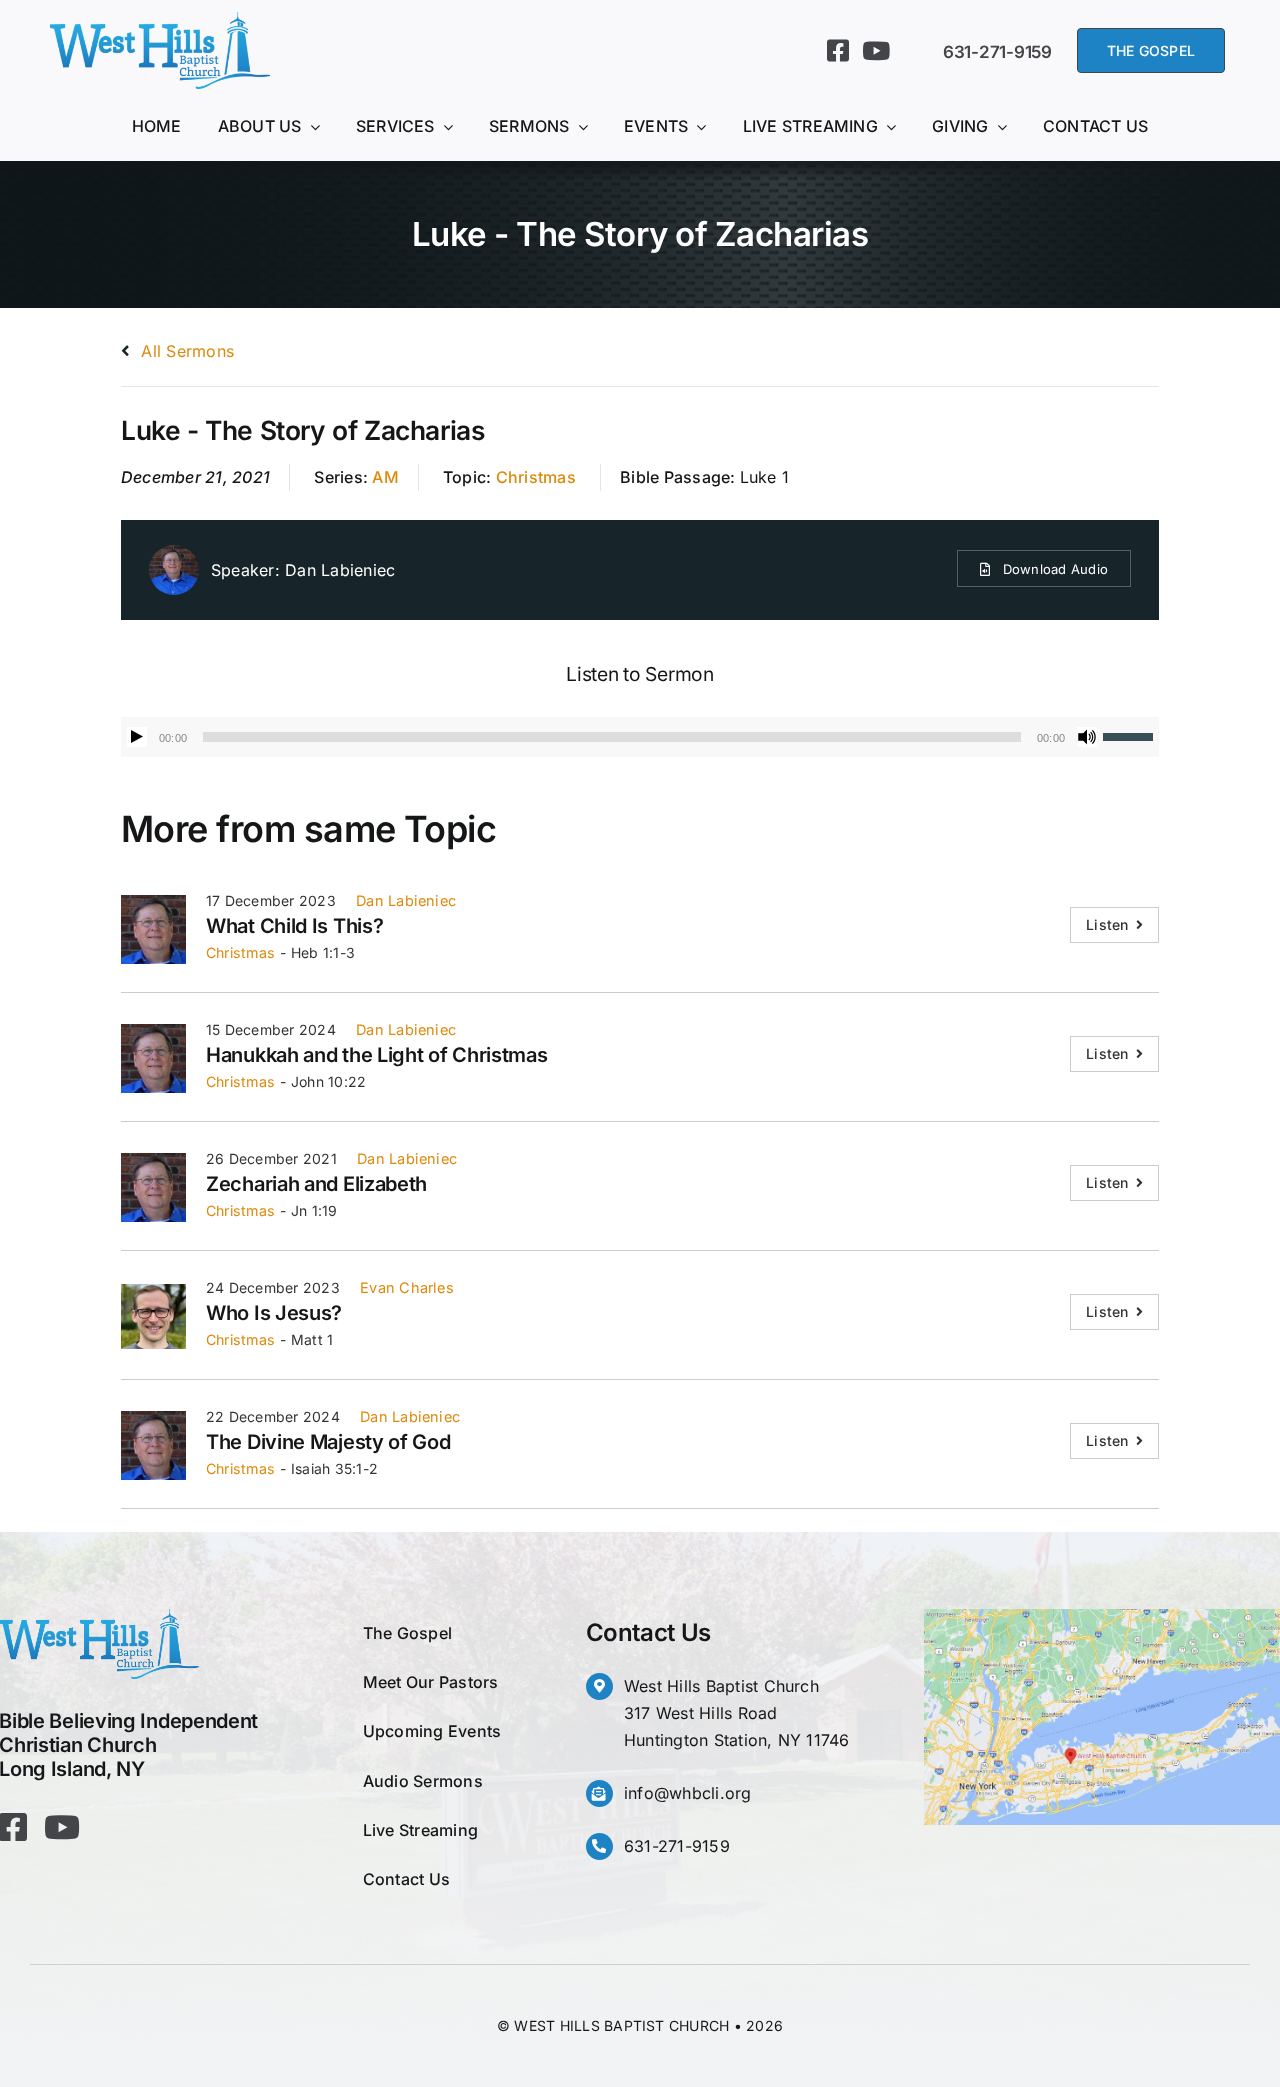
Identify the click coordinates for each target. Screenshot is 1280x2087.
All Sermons (185, 351)
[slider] (1131, 735)
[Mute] (1087, 737)
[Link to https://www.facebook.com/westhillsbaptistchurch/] (838, 50)
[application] (640, 737)
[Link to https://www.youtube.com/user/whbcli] (876, 50)
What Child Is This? (294, 926)
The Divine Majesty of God (328, 1442)
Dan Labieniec (340, 570)
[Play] (137, 737)
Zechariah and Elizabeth (316, 1184)
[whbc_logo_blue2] (160, 20)
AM (385, 477)
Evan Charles (407, 1287)
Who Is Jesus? (274, 1313)
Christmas (536, 477)
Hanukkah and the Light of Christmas (377, 1055)
